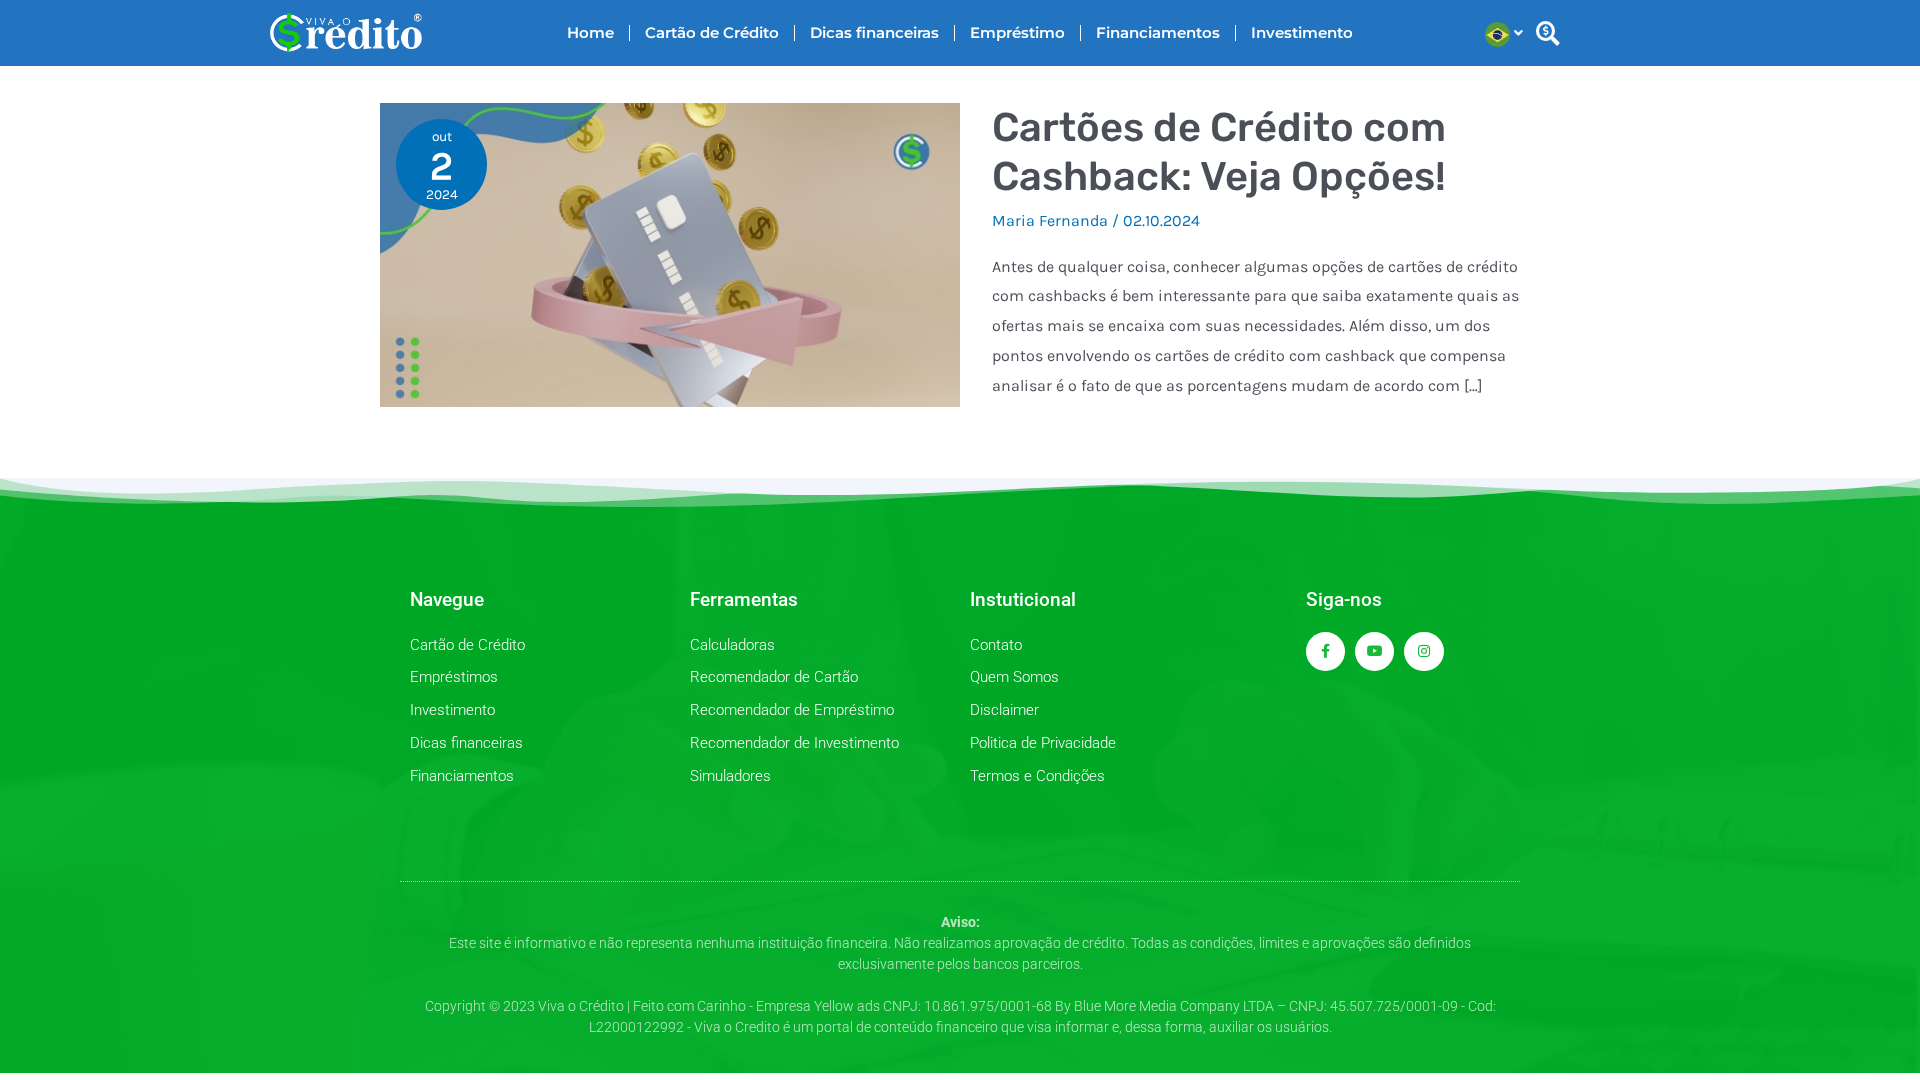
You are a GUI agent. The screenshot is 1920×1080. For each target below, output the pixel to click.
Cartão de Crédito (712, 32)
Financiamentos (1158, 32)
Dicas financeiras (874, 32)
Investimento (1302, 32)
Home (590, 32)
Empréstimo (1017, 32)
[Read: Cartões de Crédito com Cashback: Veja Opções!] (670, 253)
